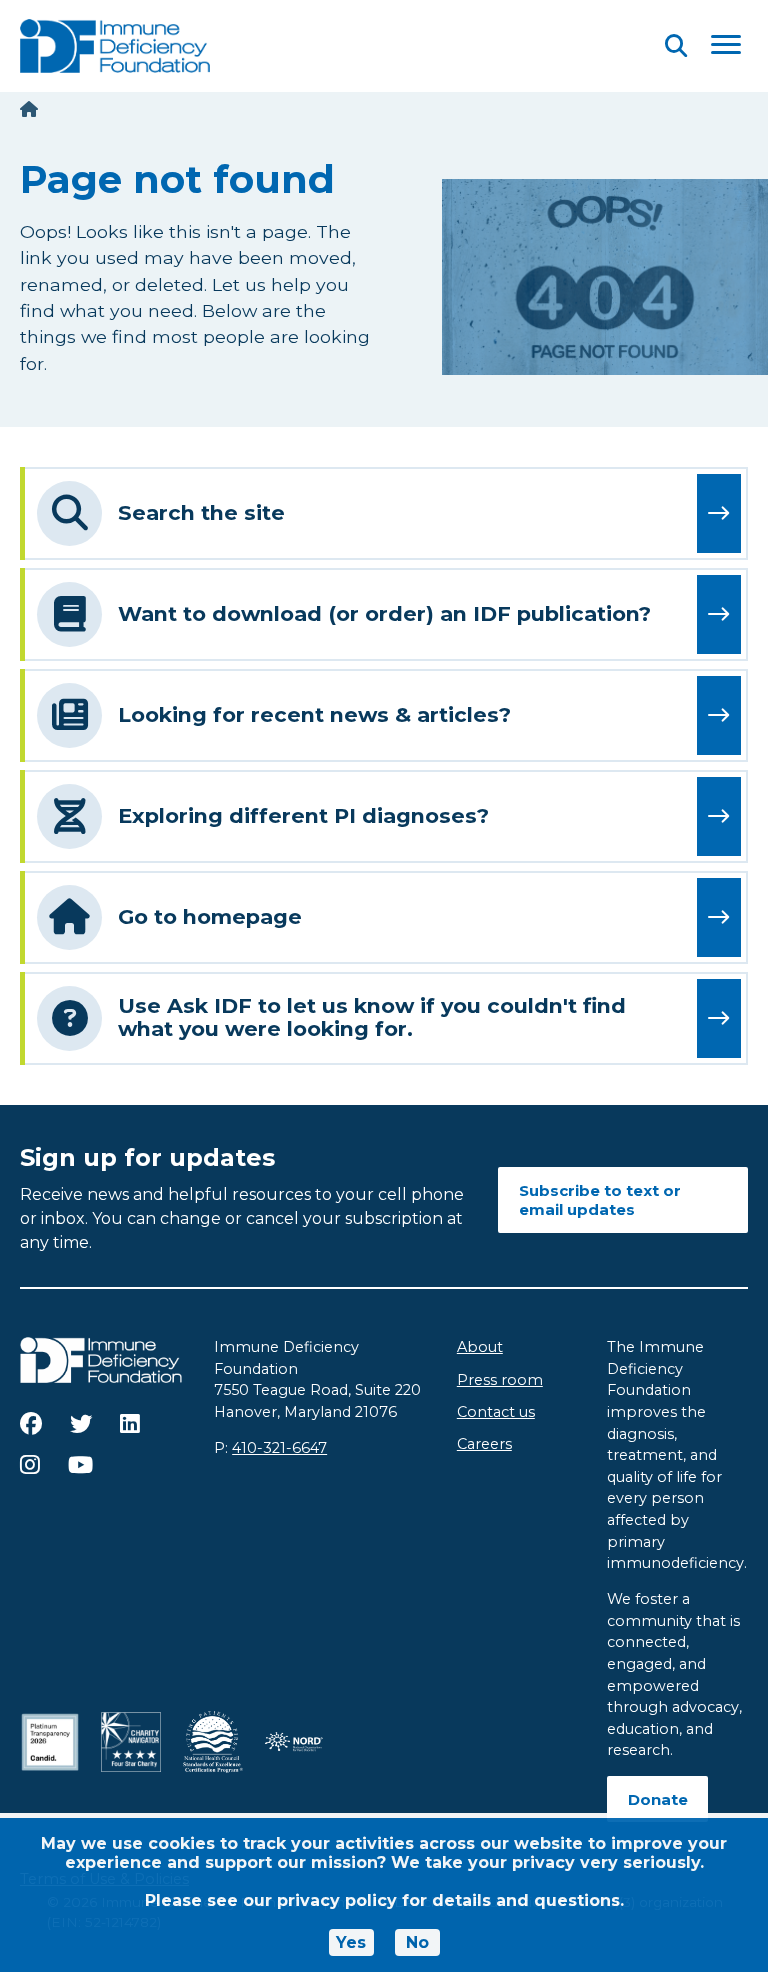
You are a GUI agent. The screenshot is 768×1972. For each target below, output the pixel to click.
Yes (351, 1942)
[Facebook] (31, 1424)
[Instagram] (30, 1465)
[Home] (29, 109)
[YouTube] (80, 1465)
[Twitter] (81, 1424)
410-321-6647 (279, 1448)
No (417, 1942)
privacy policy (337, 1900)
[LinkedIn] (130, 1424)
